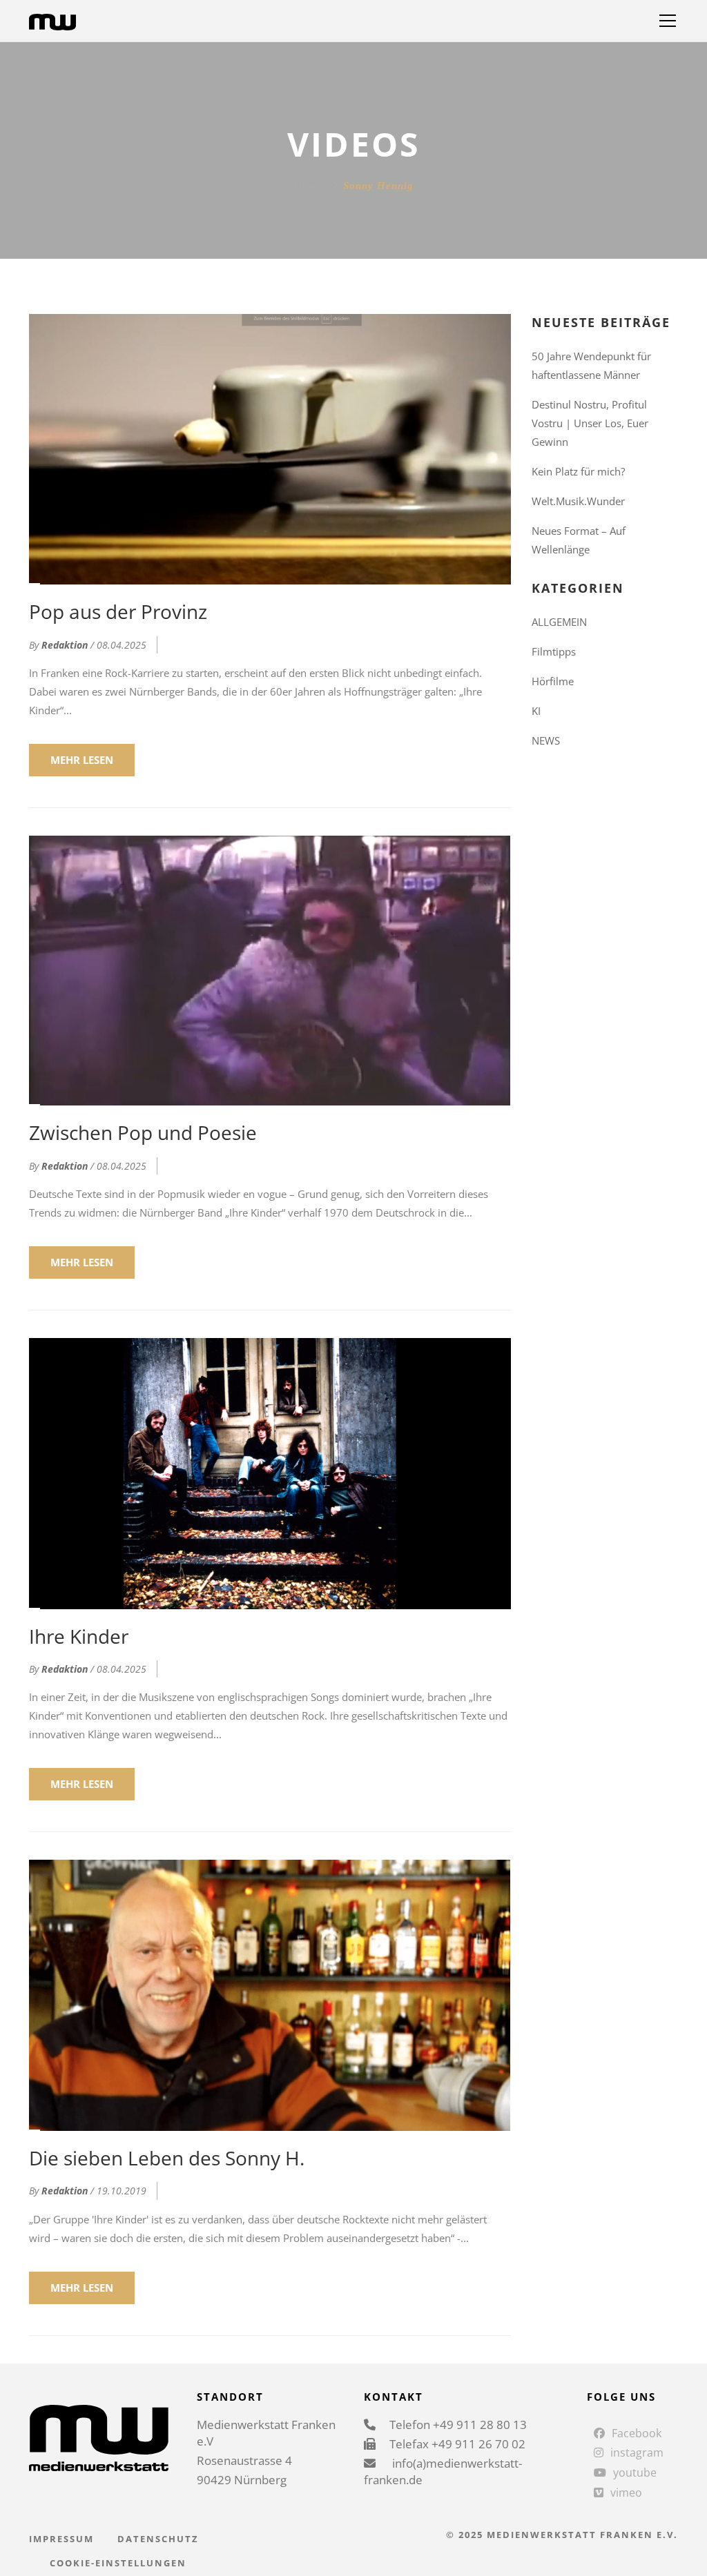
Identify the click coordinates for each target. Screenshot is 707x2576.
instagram (637, 2452)
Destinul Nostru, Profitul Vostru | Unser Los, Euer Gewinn (590, 423)
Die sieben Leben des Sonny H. (167, 2158)
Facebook (637, 2433)
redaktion (65, 645)
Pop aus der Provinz (118, 611)
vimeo (626, 2493)
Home (308, 186)
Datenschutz (158, 2539)
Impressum (61, 2539)
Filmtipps (554, 651)
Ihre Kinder (79, 1636)
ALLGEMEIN (559, 622)
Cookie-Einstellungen (118, 2563)
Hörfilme (553, 681)
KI (536, 711)
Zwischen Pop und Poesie (143, 1132)
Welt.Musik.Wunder (578, 501)
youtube (635, 2472)
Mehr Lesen (82, 760)
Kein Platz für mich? (578, 471)
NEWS (546, 740)
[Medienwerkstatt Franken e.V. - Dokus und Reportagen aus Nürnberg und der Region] (52, 21)
